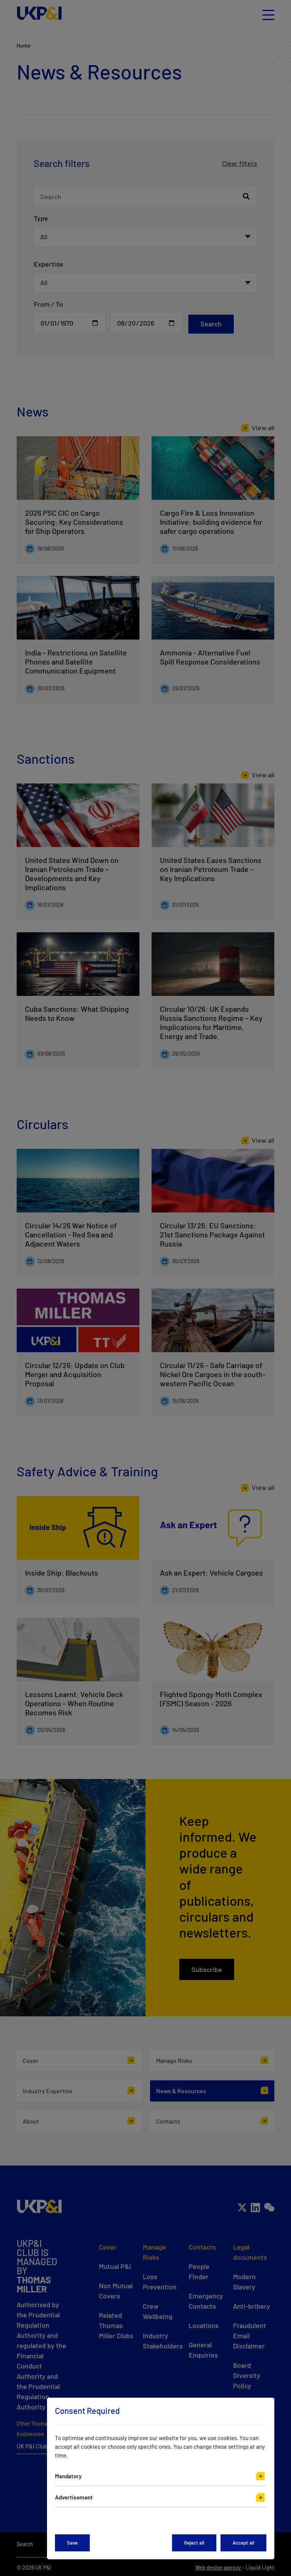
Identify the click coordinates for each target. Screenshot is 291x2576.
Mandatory (68, 2476)
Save (72, 2543)
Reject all (194, 2543)
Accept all (243, 2543)
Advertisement (74, 2497)
